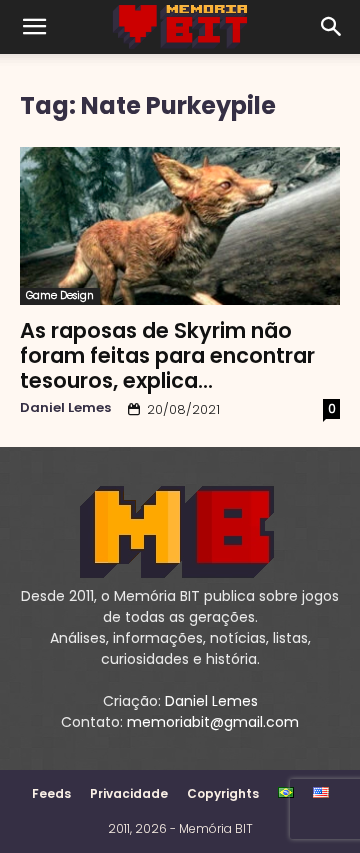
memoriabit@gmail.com (213, 722)
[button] (34, 27)
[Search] (332, 27)
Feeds (51, 793)
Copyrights (223, 793)
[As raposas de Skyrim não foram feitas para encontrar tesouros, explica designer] (180, 226)
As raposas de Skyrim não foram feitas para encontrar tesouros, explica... (167, 355)
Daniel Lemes (65, 407)
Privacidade (129, 793)
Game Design (60, 295)
